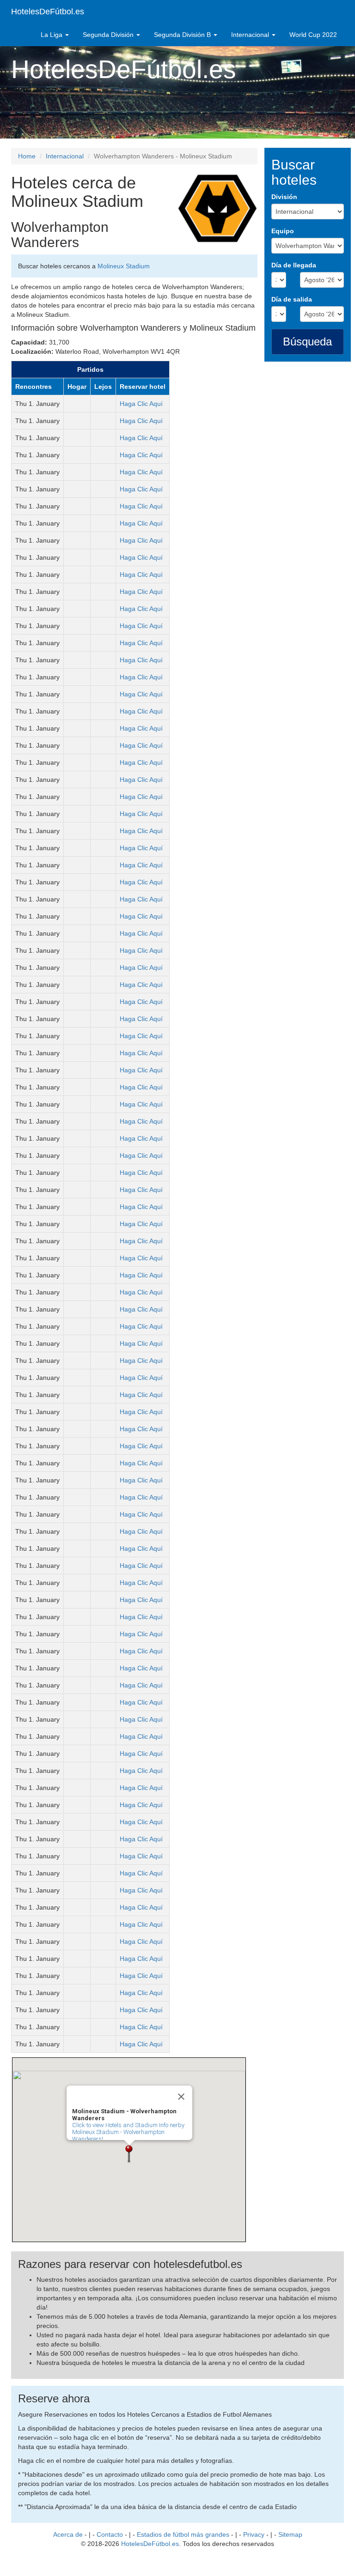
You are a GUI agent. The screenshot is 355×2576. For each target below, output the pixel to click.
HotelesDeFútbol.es (48, 12)
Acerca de (68, 2534)
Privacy (254, 2534)
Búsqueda (307, 342)
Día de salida (292, 299)
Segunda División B (183, 35)
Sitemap (290, 2534)
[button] (129, 2154)
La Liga (52, 35)
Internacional (251, 35)
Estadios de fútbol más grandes (183, 2534)
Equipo (283, 231)
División (284, 197)
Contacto (110, 2534)
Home (27, 156)
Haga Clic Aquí (141, 404)
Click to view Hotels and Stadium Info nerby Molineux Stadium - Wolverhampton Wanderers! (128, 2132)
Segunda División (109, 35)
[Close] (181, 2097)
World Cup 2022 (313, 35)
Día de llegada (294, 265)
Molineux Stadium (124, 266)
